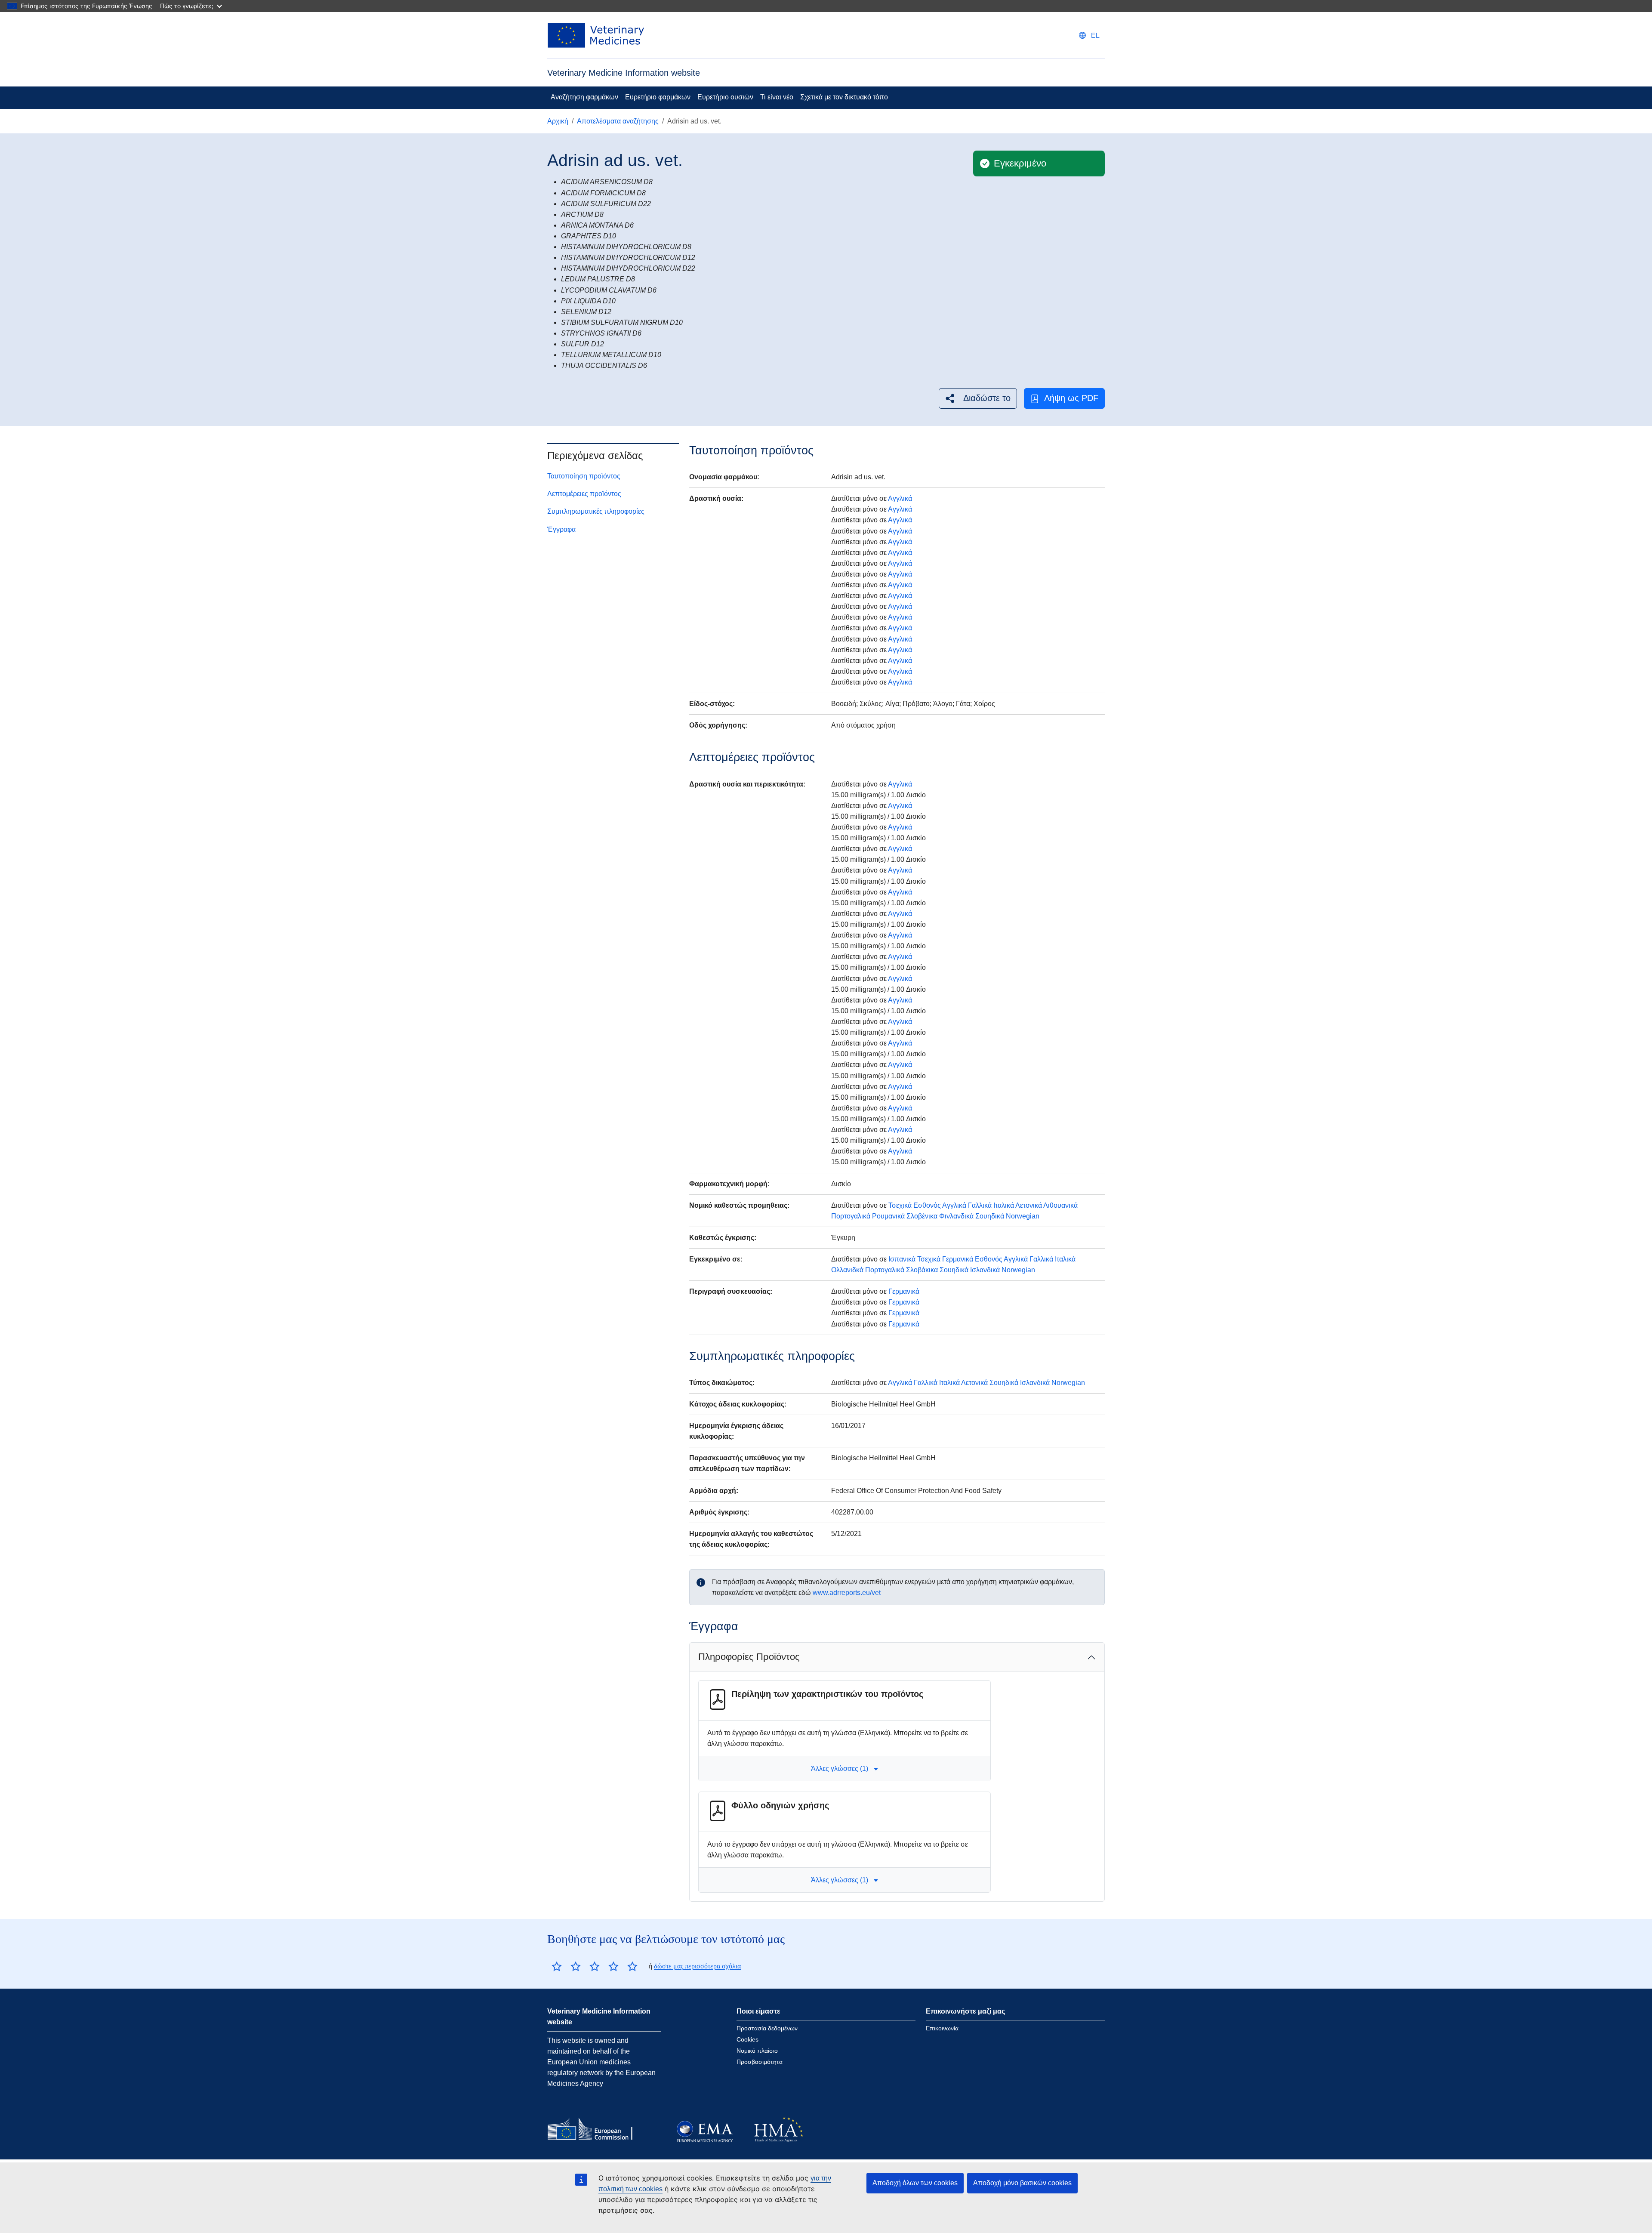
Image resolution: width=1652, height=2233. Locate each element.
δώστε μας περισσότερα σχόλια (697, 1966)
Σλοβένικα (922, 1216)
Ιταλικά (1004, 1205)
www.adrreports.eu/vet (847, 1593)
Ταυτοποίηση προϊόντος (584, 476)
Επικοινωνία (942, 2028)
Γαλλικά (980, 1205)
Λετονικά (1029, 1205)
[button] (978, 398)
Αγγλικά (900, 498)
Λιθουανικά (1060, 1205)
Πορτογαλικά (851, 1216)
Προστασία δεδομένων (767, 2028)
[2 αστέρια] (566, 1966)
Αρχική (558, 121)
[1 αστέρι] (557, 1966)
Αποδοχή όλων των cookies (915, 2183)
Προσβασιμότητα (760, 2062)
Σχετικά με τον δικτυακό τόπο (844, 97)
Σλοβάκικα (922, 1270)
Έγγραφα (561, 529)
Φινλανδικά (956, 1216)
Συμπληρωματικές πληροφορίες (596, 511)
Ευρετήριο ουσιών (725, 97)
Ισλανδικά (985, 1270)
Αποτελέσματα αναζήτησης (618, 121)
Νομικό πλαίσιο (757, 2051)
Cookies (747, 2039)
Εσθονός (927, 1205)
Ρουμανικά (888, 1216)
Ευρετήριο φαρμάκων (658, 97)
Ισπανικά (902, 1259)
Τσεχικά (900, 1205)
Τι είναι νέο (777, 97)
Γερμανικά (958, 1259)
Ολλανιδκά (847, 1270)
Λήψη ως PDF (1071, 398)
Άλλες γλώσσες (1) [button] (840, 1769)
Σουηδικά (990, 1216)
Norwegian (1023, 1216)
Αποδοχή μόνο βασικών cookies (1022, 2183)
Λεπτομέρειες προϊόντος (584, 494)
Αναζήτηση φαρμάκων (584, 97)
